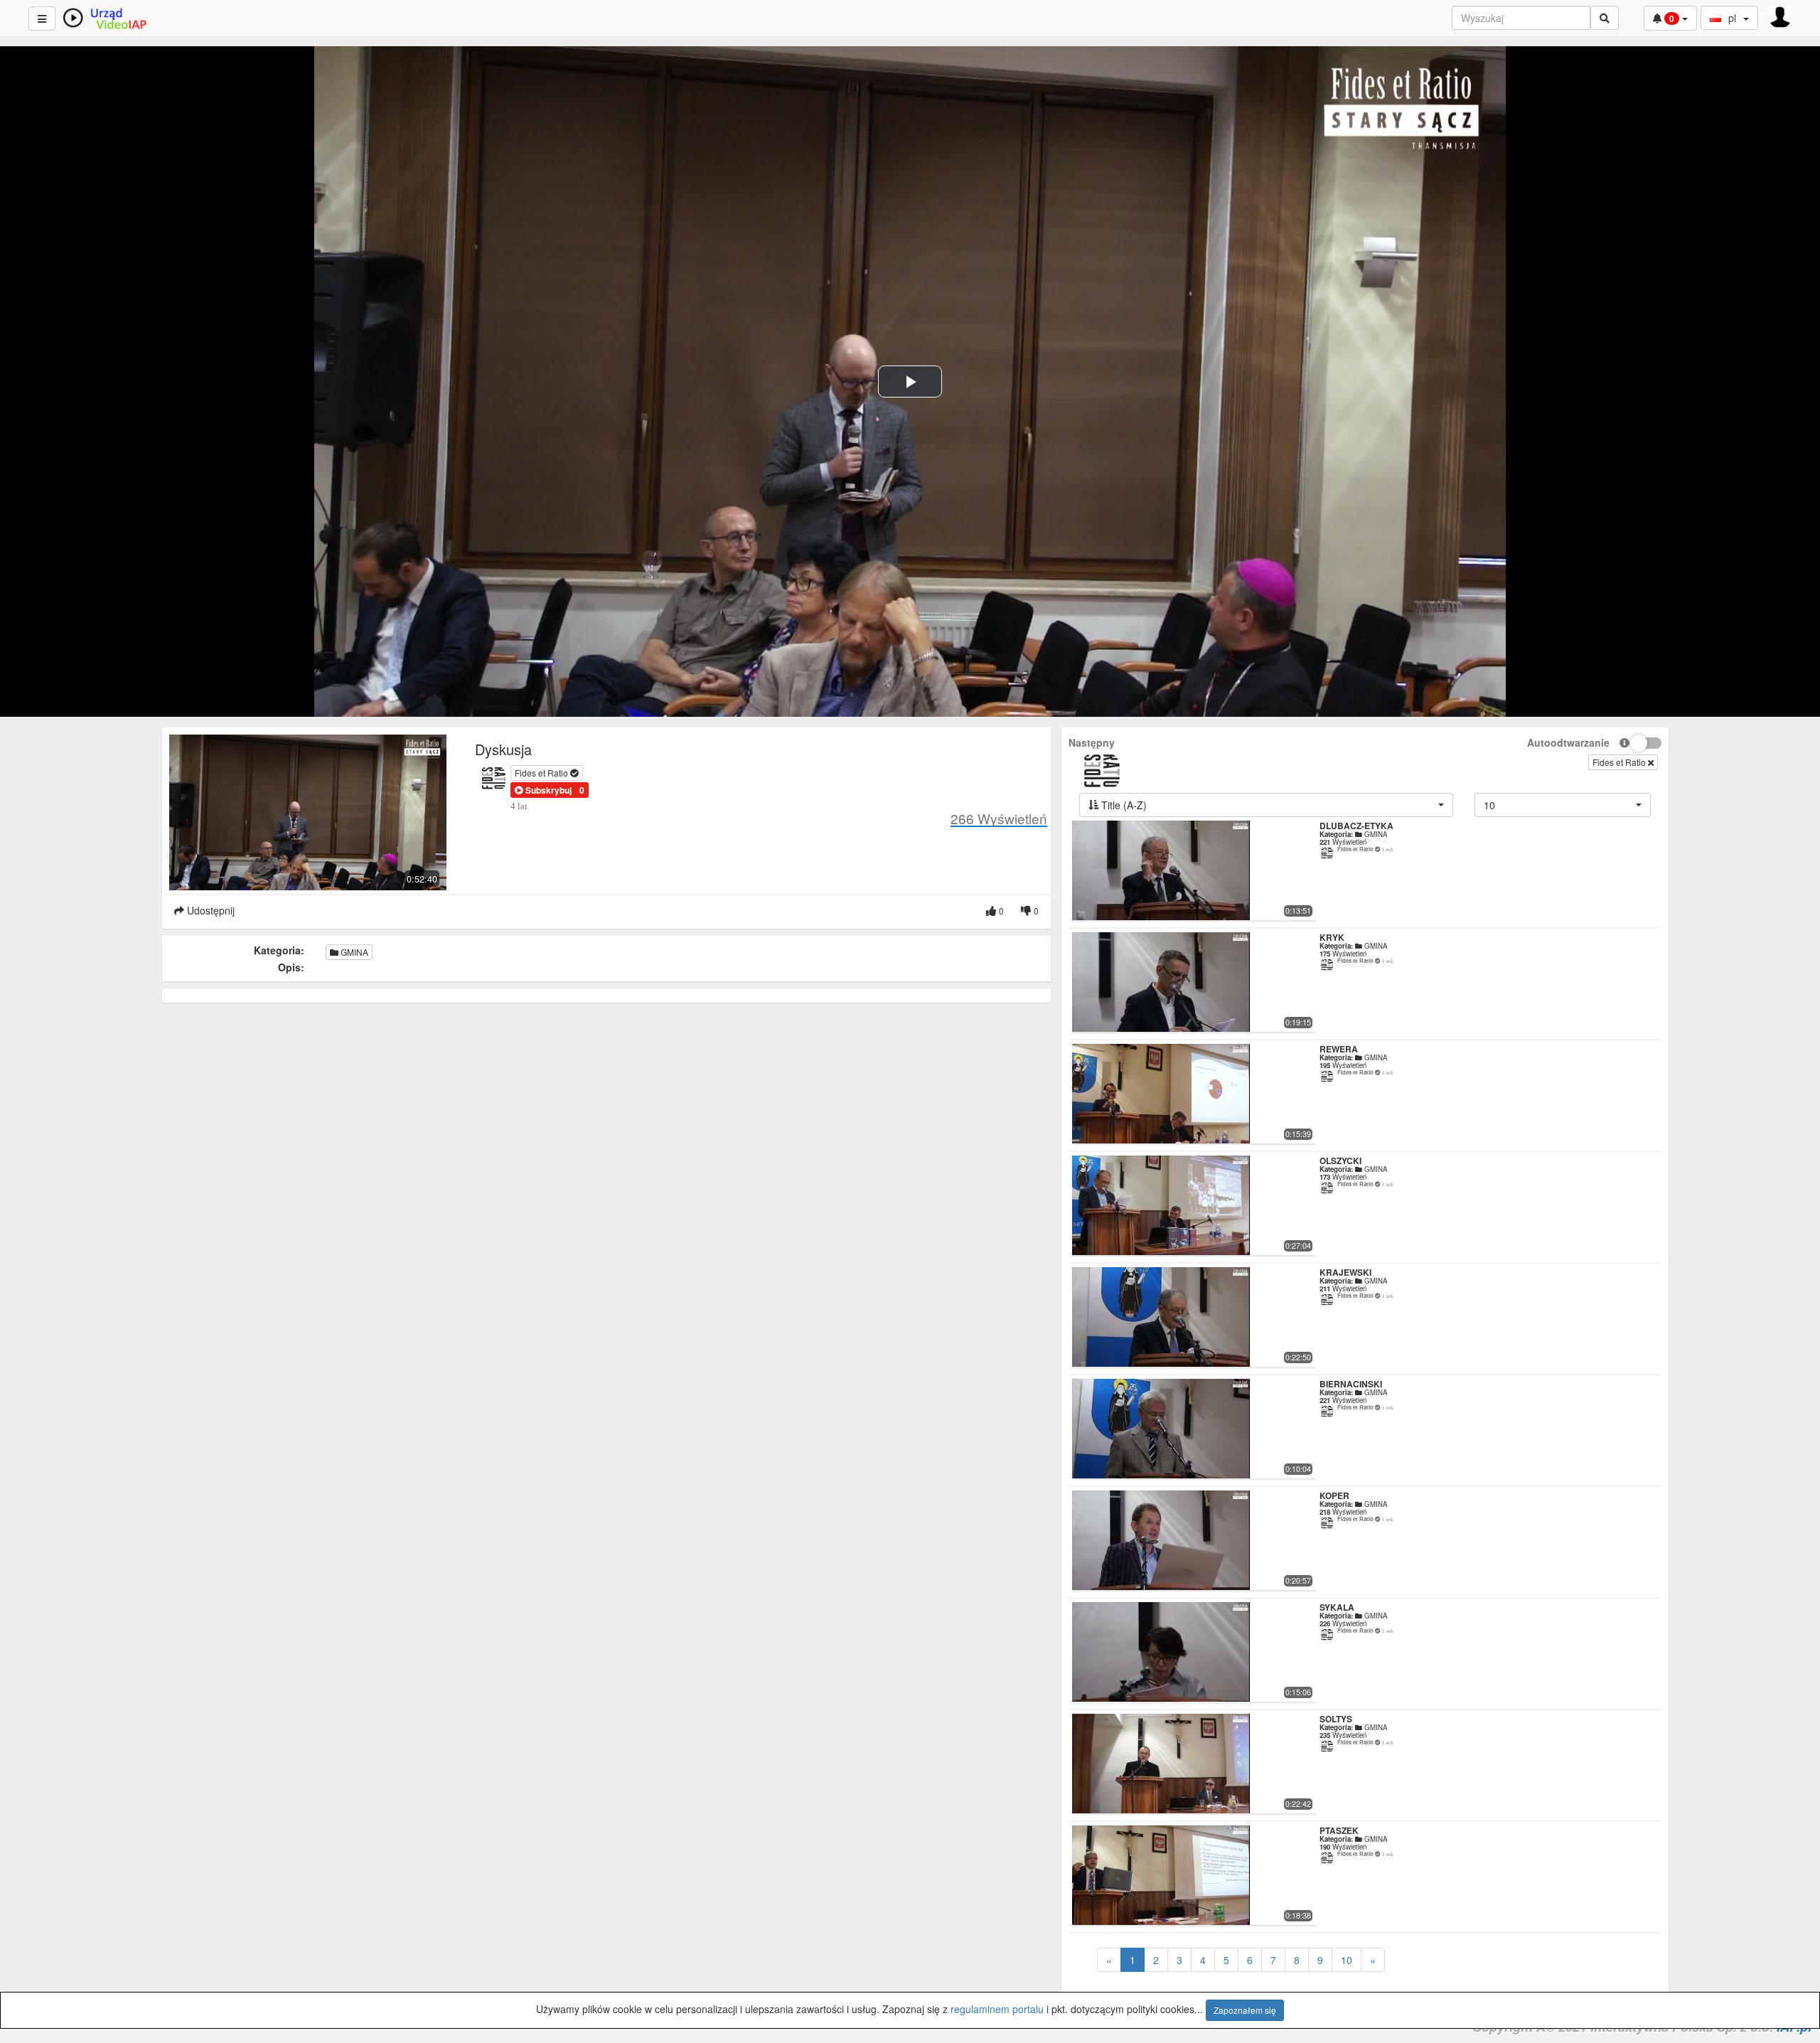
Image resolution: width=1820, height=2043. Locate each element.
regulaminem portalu (997, 2009)
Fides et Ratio (542, 773)
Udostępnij (209, 910)
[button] (543, 790)
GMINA (353, 952)
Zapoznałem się (1245, 2010)
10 (1347, 1960)
